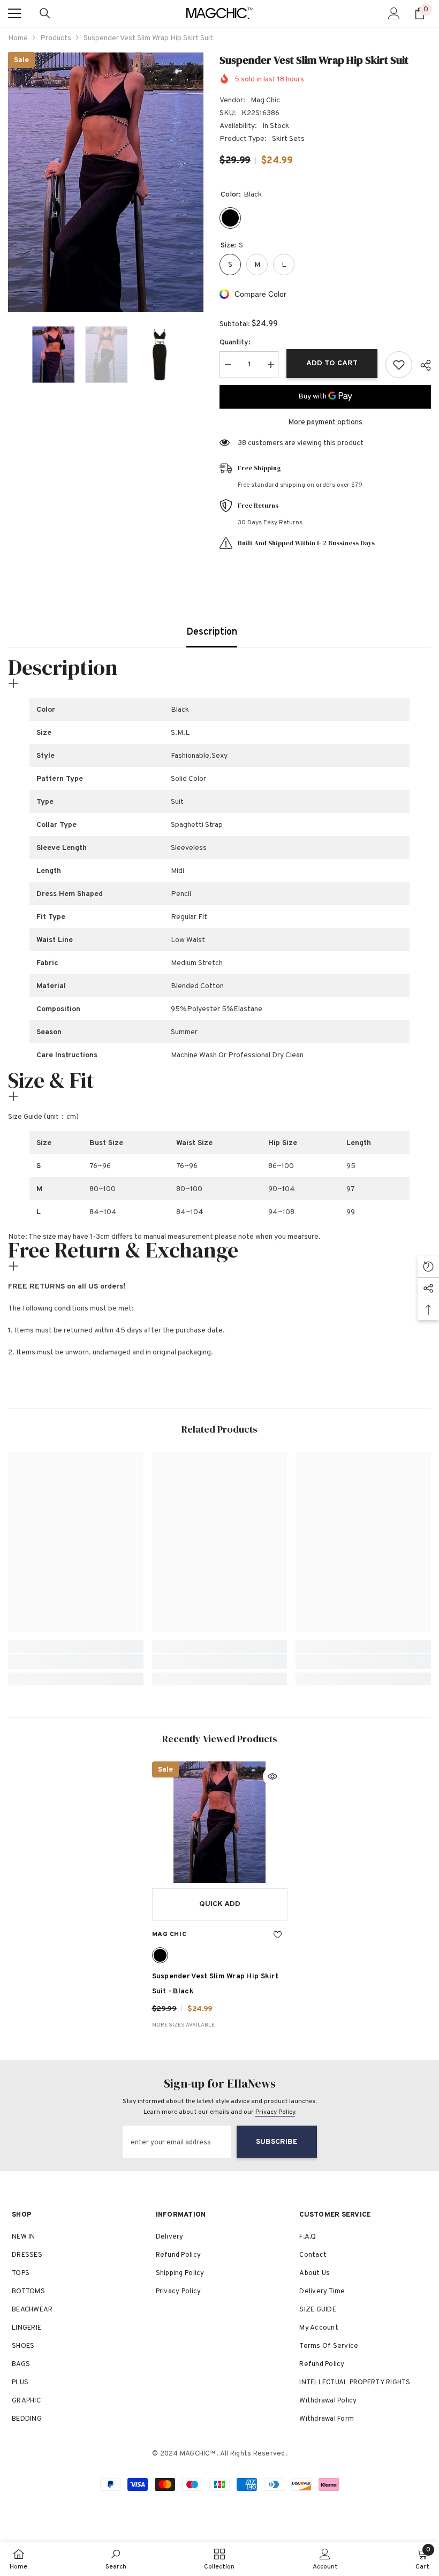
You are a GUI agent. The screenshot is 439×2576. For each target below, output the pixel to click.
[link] (76, 1661)
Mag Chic (265, 100)
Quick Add (220, 1904)
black (160, 1955)
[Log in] (394, 13)
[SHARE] (422, 365)
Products (56, 38)
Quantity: (235, 342)
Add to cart (332, 363)
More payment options (325, 422)
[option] (106, 182)
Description (212, 632)
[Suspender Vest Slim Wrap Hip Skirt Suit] (220, 1822)
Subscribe (277, 2142)
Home (18, 38)
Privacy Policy (275, 2112)
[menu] (14, 13)
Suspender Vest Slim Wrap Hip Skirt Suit (215, 1984)
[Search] (45, 13)
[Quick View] (273, 1776)
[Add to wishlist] (399, 365)
